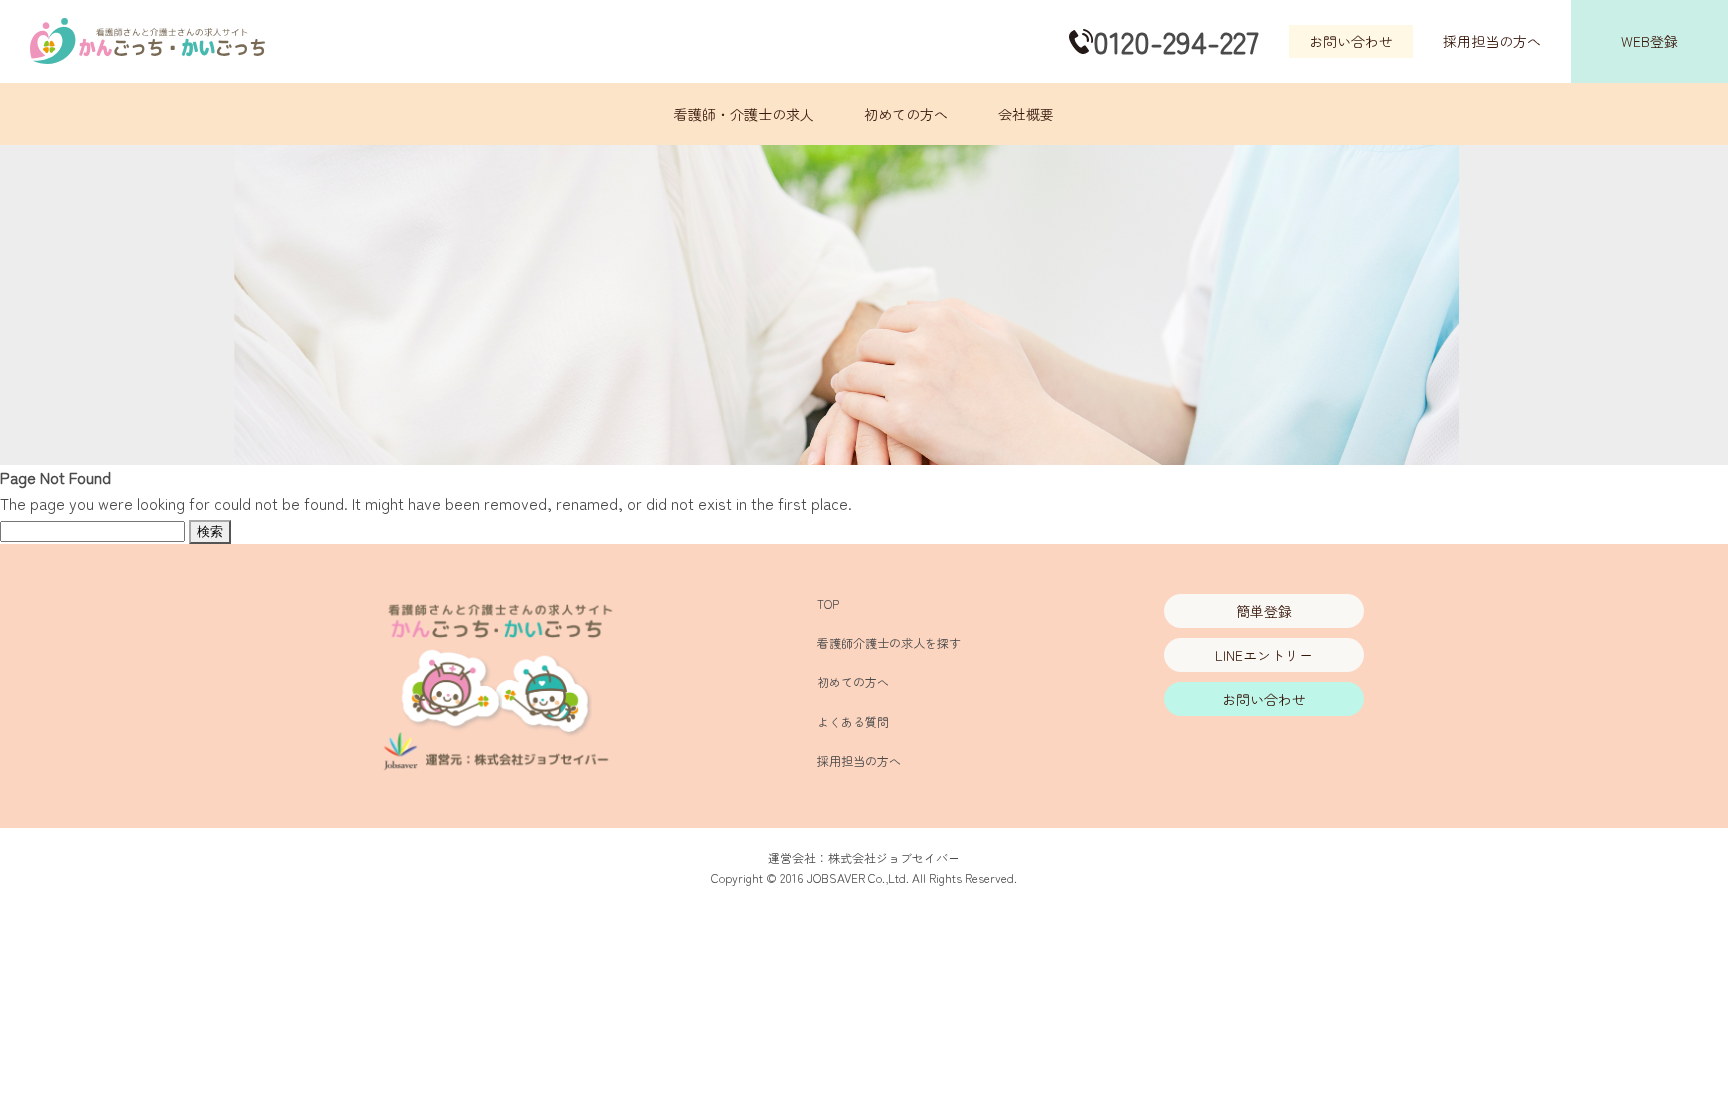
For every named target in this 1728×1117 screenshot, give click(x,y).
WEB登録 (1649, 41)
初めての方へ (906, 114)
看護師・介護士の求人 (744, 114)
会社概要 (1026, 114)
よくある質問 (853, 721)
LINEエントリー (1264, 655)
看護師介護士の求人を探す (889, 642)
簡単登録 (1264, 611)
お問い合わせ (1351, 41)
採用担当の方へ (1492, 41)
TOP (828, 603)
